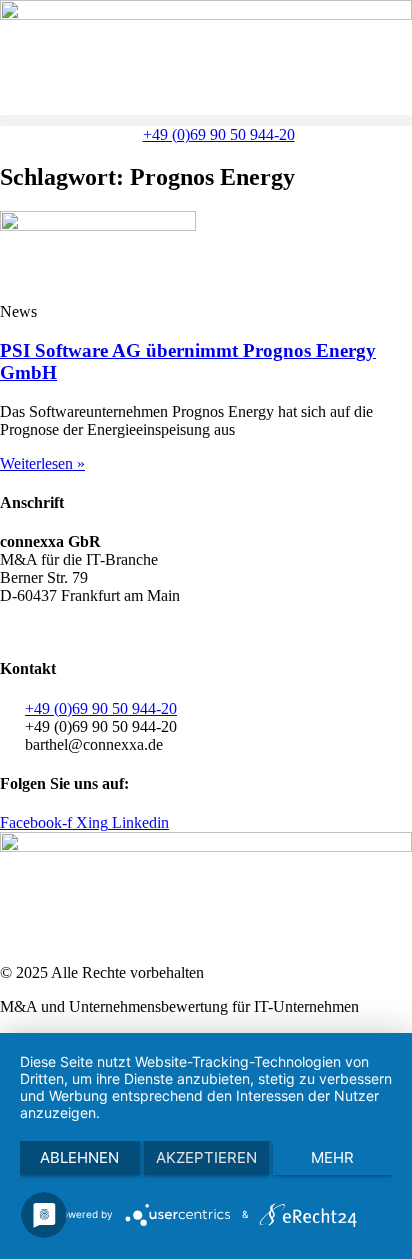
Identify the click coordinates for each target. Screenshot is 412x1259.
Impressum (229, 629)
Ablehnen (79, 1157)
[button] (206, 120)
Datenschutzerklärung (115, 629)
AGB (17, 629)
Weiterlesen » (42, 463)
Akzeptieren (206, 1157)
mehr (332, 1157)
